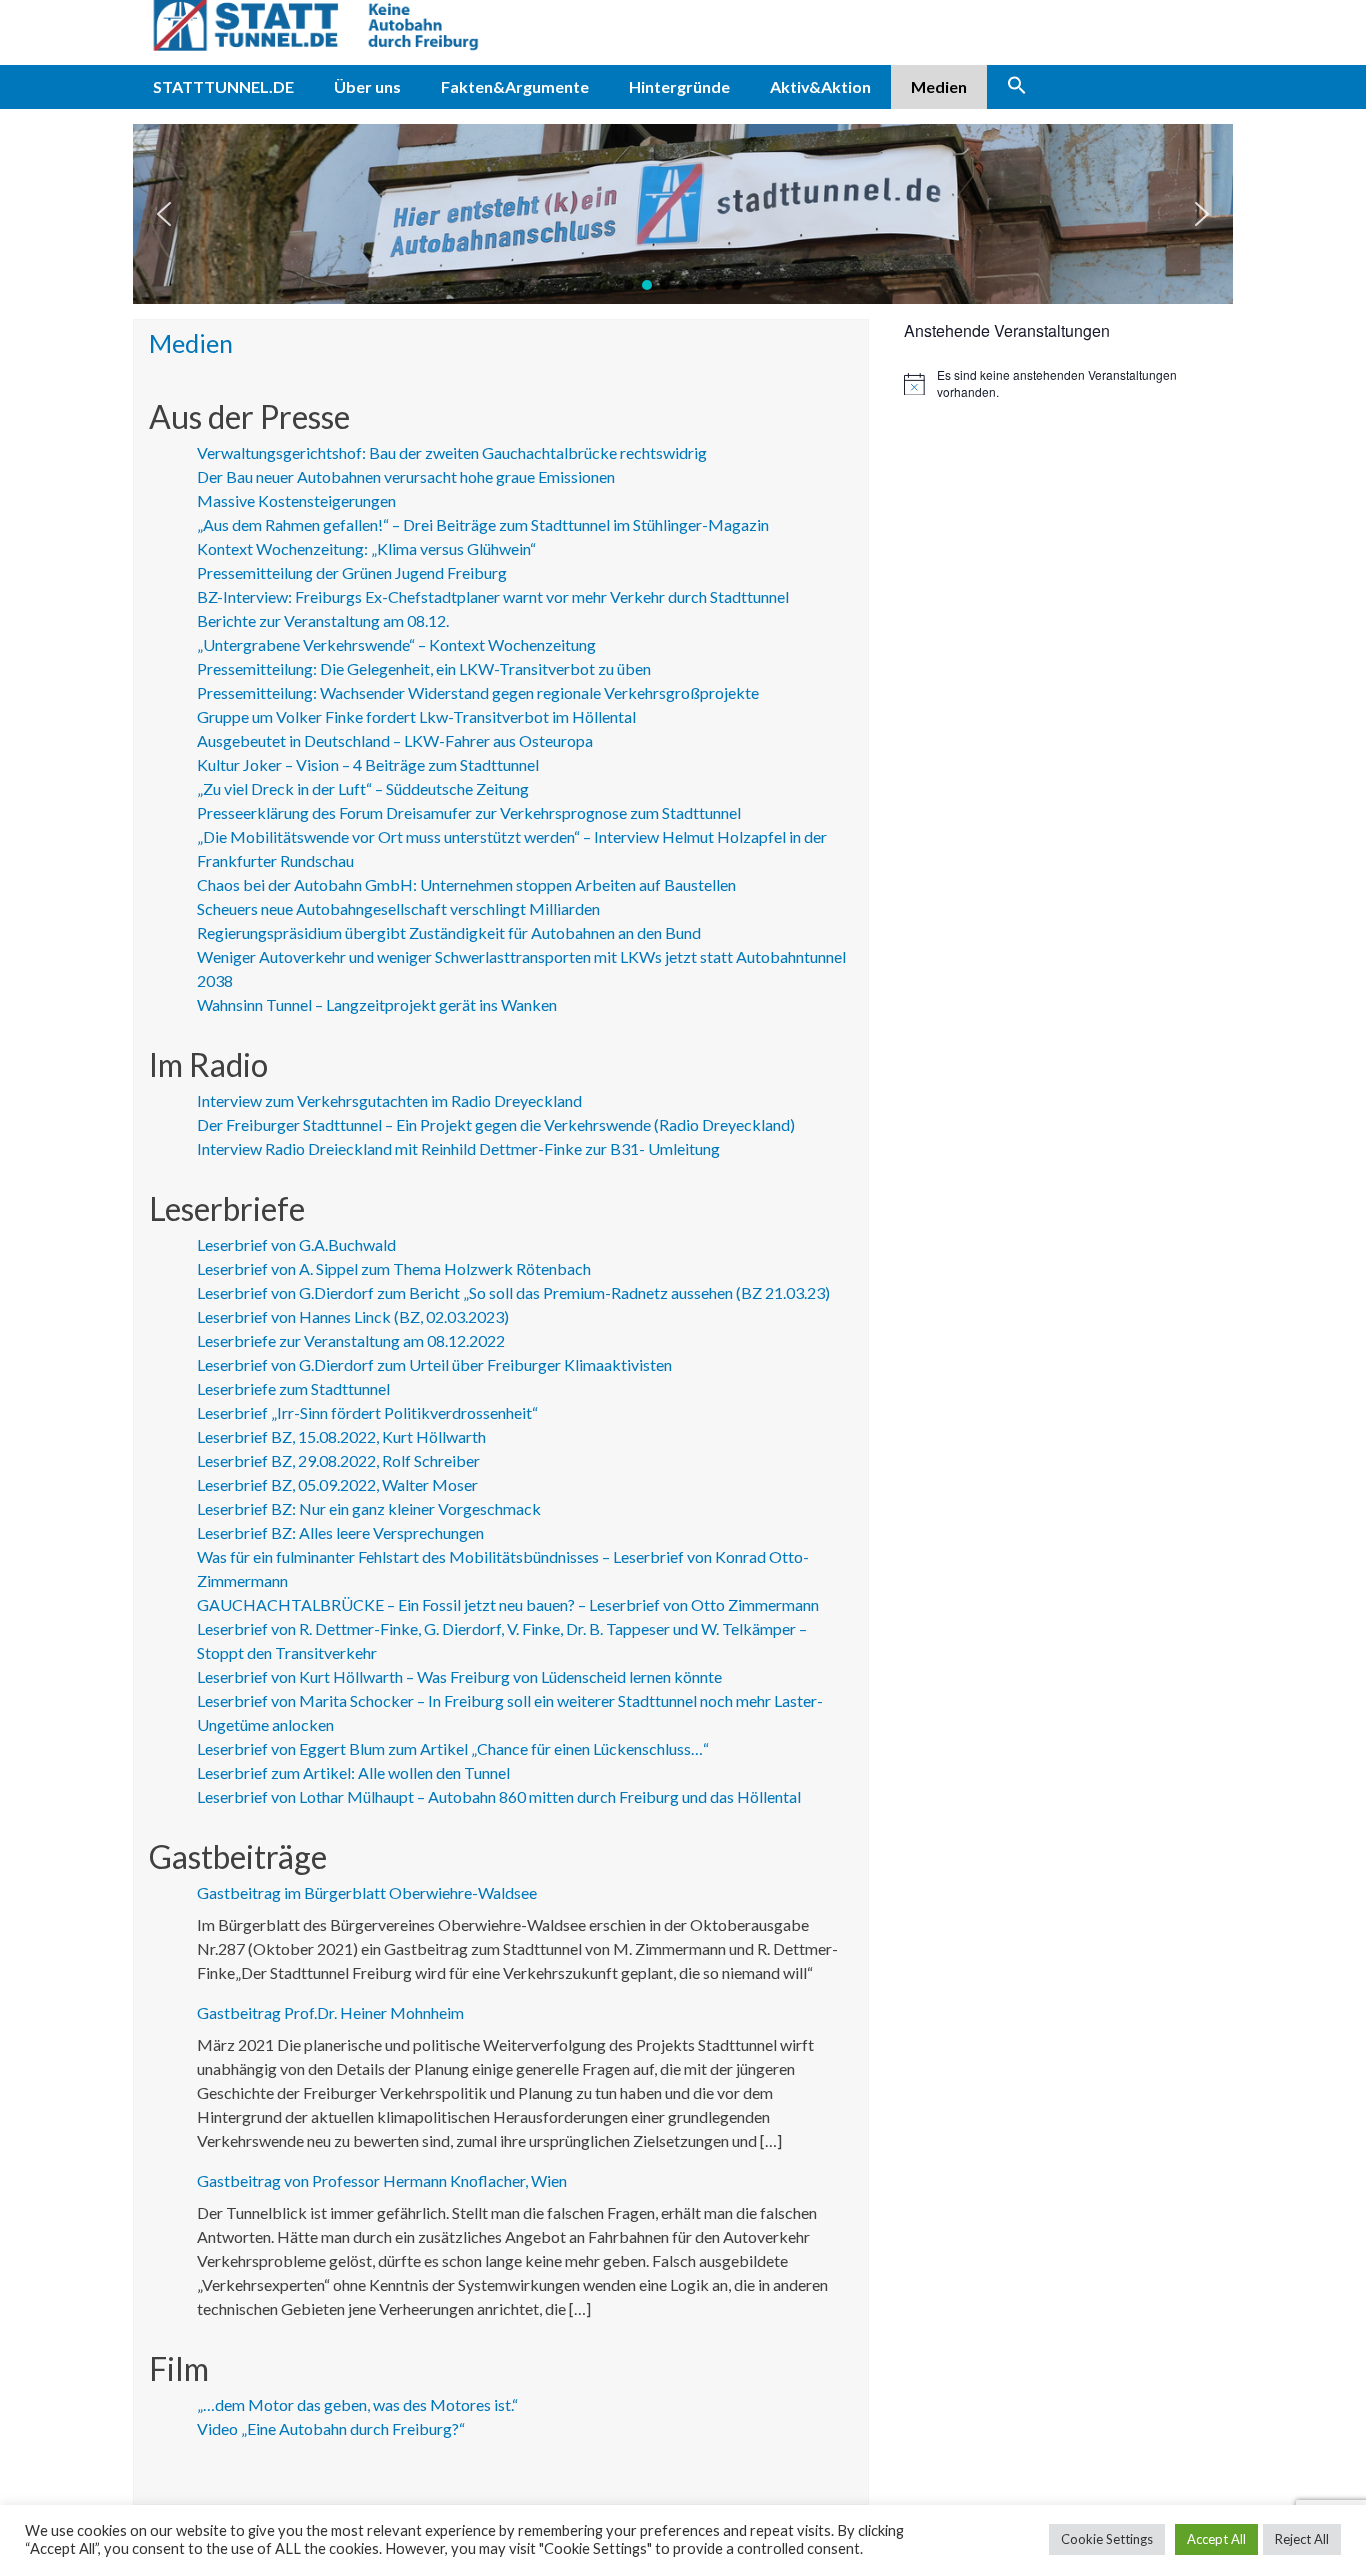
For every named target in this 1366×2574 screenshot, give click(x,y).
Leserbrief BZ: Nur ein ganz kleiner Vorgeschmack (369, 1508)
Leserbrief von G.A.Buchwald (296, 1244)
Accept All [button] (1216, 2539)
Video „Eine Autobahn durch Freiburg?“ (331, 2428)
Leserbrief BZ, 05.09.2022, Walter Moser (337, 1484)
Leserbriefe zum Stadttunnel (293, 1388)
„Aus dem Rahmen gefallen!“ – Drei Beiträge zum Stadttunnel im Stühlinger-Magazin (483, 524)
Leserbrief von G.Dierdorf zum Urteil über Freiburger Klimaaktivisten (434, 1364)
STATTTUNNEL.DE (223, 86)
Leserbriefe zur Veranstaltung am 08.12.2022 (351, 1340)
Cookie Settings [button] (1107, 2539)
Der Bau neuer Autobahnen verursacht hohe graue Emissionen (406, 476)
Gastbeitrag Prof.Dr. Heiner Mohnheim (330, 2012)
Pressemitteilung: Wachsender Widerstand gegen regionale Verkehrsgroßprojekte (478, 692)
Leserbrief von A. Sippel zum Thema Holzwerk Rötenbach (394, 1268)
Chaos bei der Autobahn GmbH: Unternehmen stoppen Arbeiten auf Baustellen (466, 884)
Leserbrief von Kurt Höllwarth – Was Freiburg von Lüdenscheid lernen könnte (459, 1676)
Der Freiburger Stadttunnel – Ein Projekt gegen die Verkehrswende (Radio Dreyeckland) (496, 1124)
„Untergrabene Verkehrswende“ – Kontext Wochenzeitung (396, 644)
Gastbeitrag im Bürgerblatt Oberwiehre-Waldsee (367, 1892)
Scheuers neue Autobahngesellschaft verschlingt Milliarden (398, 908)
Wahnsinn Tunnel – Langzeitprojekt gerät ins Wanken (377, 1004)
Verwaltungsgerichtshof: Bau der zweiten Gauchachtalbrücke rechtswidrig (452, 452)
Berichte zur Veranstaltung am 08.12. (323, 620)
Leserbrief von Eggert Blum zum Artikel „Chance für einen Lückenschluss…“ (453, 1748)
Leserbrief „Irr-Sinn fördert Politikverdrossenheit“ (367, 1412)
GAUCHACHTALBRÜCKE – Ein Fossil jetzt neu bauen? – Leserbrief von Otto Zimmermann (508, 1604)
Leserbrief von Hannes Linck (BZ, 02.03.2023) (353, 1316)
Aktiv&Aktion (820, 86)
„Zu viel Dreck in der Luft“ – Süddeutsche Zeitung (363, 788)
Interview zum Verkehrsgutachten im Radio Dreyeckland (389, 1100)
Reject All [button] (1302, 2539)
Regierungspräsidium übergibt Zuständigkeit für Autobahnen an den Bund (449, 932)
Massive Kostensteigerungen (296, 500)
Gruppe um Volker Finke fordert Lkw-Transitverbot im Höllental (416, 716)
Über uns (367, 86)
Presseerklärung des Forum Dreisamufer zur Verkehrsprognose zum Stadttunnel (469, 812)
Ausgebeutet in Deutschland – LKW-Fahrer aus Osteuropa (395, 740)
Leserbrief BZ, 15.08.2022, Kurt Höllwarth (341, 1436)
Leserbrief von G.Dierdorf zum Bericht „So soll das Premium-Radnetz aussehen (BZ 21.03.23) (513, 1292)
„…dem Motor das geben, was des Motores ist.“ (357, 2404)
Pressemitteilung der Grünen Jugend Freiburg (352, 572)
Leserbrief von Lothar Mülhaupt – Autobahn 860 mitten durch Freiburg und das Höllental (499, 1796)
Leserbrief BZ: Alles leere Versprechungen (340, 1532)
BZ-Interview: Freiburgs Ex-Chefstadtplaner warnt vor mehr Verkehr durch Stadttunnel (493, 596)
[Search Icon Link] (1017, 86)
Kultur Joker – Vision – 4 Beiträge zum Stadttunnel (368, 764)
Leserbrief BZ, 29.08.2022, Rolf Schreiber (338, 1460)
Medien (939, 86)
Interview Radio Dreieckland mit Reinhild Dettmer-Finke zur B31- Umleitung (458, 1148)
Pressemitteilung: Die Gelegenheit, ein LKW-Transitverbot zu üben (424, 668)
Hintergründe (679, 86)
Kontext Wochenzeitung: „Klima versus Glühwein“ (366, 548)
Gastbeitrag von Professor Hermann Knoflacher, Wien (382, 2180)
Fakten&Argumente (515, 86)
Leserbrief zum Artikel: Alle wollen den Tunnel (353, 1772)
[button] (164, 214)
